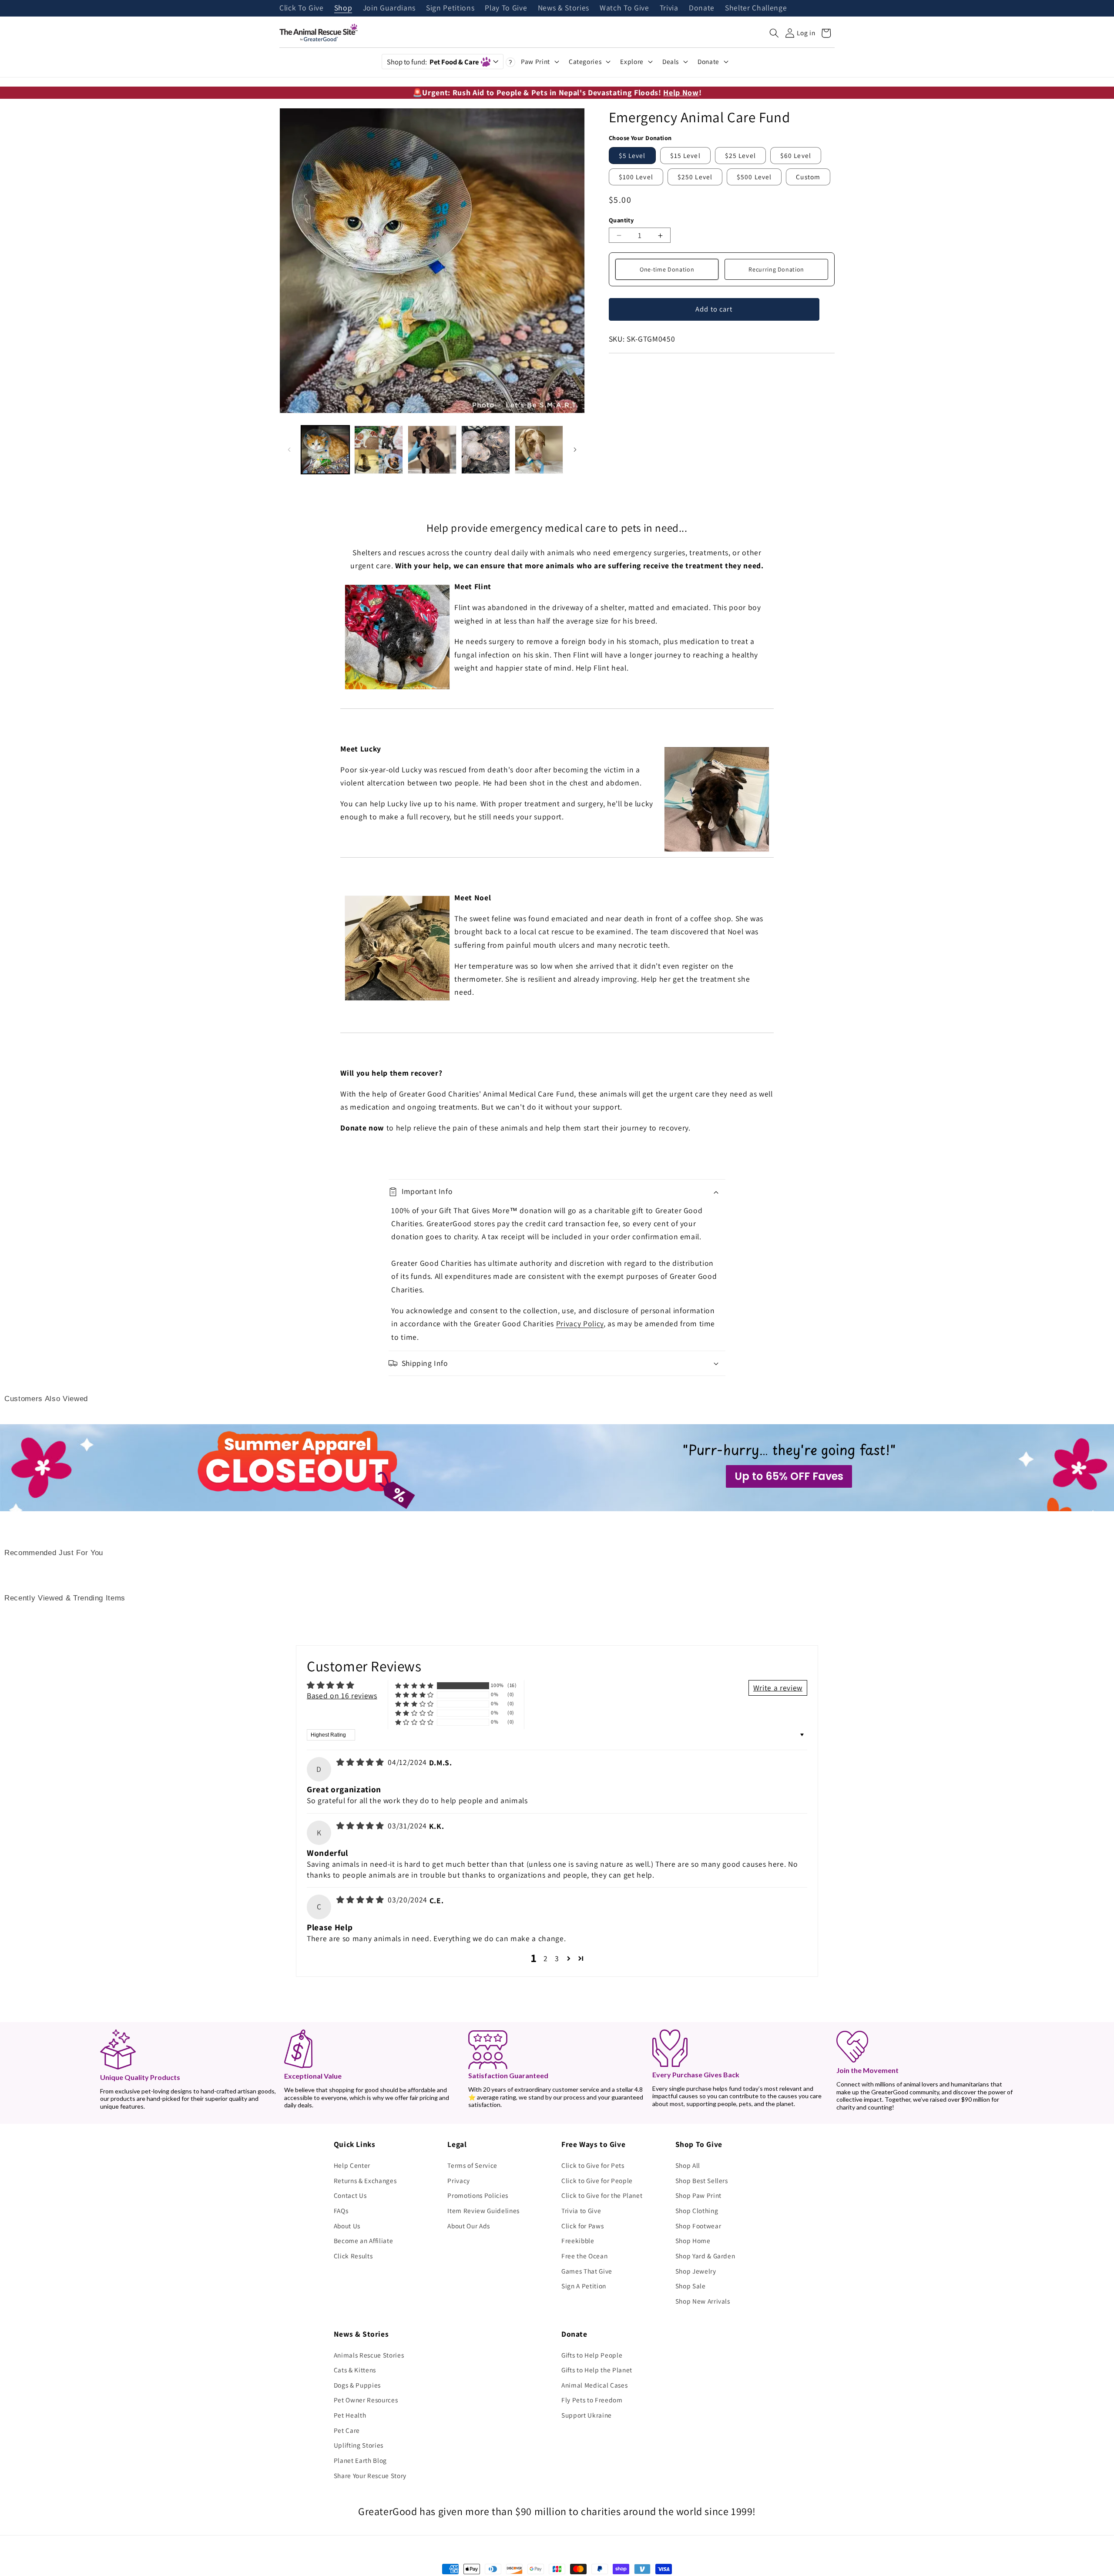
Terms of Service (472, 2165)
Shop (343, 8)
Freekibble (578, 2241)
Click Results (353, 2256)
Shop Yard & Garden (705, 2256)
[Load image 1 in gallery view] (325, 450)
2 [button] (546, 1958)
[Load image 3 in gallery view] (432, 450)
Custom (808, 177)
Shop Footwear (698, 2226)
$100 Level (636, 177)
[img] (361, 1762)
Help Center (352, 2165)
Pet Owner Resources (366, 2400)
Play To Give (506, 8)
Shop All (688, 2165)
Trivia (669, 8)
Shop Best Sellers (702, 2180)
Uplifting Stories (359, 2445)
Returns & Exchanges (365, 2180)
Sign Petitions (450, 8)
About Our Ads (469, 2226)
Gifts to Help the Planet (597, 2370)
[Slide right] (575, 450)
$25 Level (740, 155)
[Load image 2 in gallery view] (379, 450)
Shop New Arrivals (703, 2301)
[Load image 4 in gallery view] (486, 450)
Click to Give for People (597, 2180)
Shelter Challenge (756, 8)
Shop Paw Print (698, 2195)
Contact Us (350, 2195)
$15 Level (685, 155)
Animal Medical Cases (594, 2385)
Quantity (621, 220)
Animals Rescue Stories (369, 2355)
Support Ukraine (587, 2415)
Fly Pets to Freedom (592, 2400)
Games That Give (587, 2271)
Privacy (459, 2180)
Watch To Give (624, 8)
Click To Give (302, 8)
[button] (774, 33)
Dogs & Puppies (357, 2385)
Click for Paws (582, 2226)
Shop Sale (691, 2286)
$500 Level (754, 177)
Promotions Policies (478, 2195)
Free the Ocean (584, 2256)
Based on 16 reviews (342, 1696)
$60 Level (796, 155)
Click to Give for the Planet (602, 2195)
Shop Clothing (697, 2210)
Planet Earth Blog (360, 2460)
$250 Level (695, 177)
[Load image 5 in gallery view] (539, 450)
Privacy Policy (580, 1323)
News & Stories (564, 8)
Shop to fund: (433, 62)
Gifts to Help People (592, 2355)
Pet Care (347, 2430)
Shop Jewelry (696, 2271)
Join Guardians (389, 8)
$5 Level (632, 155)
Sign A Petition (584, 2286)
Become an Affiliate (364, 2241)
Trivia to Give (581, 2210)
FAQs (341, 2210)
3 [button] (557, 1958)
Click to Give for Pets (593, 2165)
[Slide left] (289, 450)
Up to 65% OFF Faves (789, 1476)
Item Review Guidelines (483, 2210)
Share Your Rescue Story (370, 2475)
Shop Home (693, 2241)
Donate (702, 8)
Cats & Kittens (355, 2370)
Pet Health (350, 2415)
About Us (347, 2226)
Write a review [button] (778, 1688)
